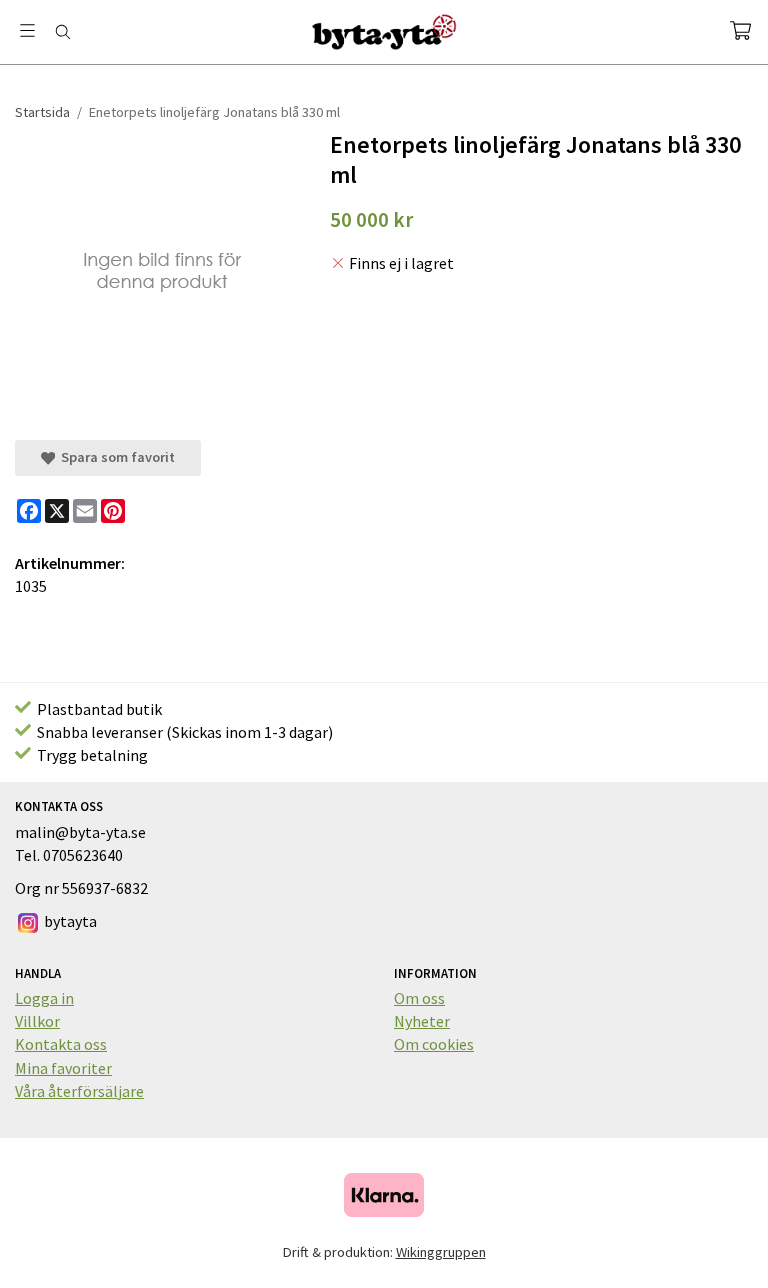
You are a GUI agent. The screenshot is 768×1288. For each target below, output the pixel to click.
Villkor (37, 1021)
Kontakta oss (61, 1044)
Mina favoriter (63, 1068)
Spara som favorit (115, 457)
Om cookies (434, 1044)
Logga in (44, 998)
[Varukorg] (740, 30)
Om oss (419, 998)
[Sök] (62, 32)
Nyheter (422, 1021)
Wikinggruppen (441, 1252)
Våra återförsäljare (79, 1091)
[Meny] (27, 30)
